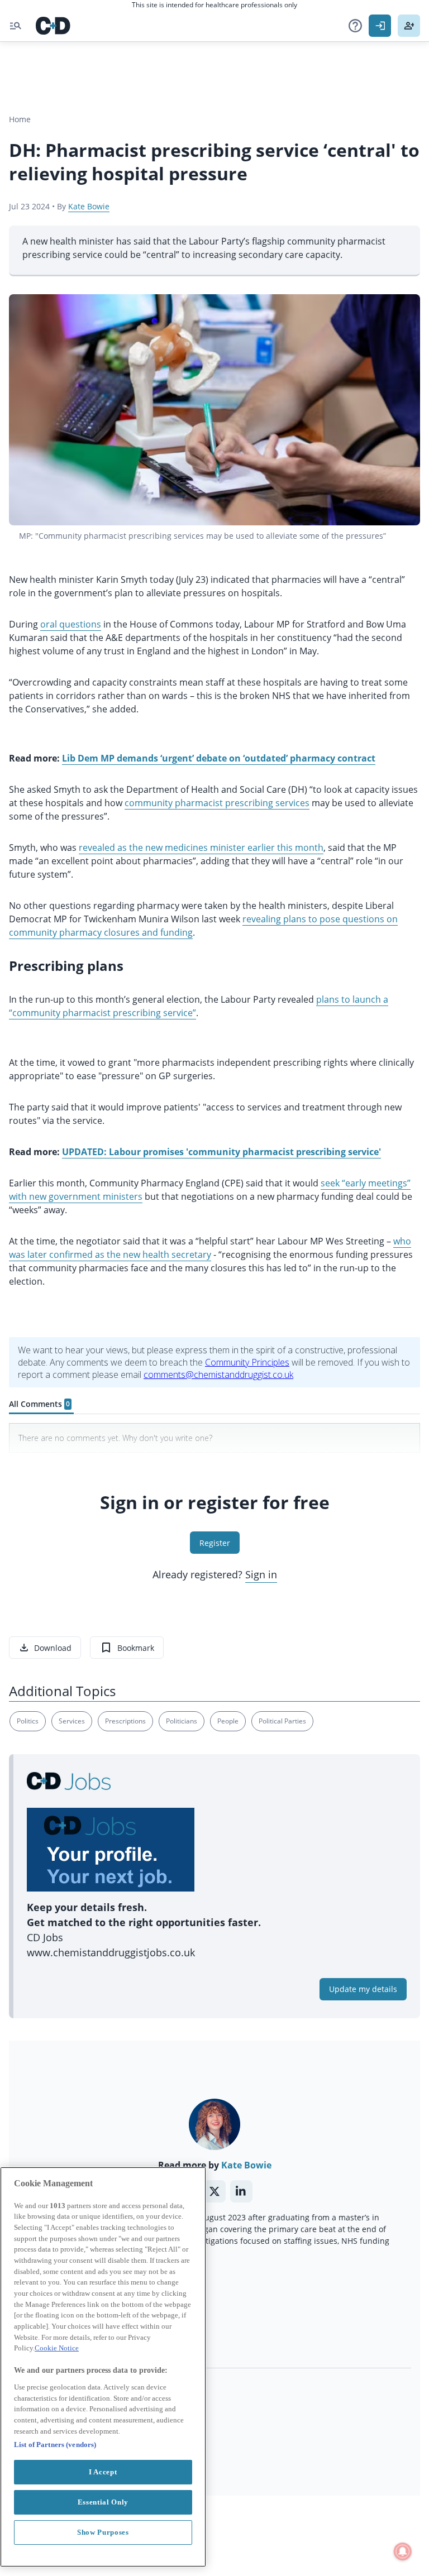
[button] (355, 26)
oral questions (71, 624)
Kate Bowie (89, 206)
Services (72, 1721)
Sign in (261, 1574)
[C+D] (53, 26)
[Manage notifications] (403, 2551)
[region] (103, 2367)
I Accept (103, 2472)
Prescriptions (125, 1721)
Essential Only (103, 2502)
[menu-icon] (16, 26)
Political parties (282, 1721)
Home (20, 119)
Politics (28, 1721)
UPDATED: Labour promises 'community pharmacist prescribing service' (221, 1152)
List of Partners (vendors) (55, 2445)
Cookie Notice (57, 2348)
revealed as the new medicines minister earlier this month (201, 848)
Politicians (182, 1721)
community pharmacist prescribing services (217, 803)
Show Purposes (103, 2532)
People (228, 1721)
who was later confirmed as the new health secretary (210, 1248)
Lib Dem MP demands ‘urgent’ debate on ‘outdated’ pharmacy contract (219, 758)
